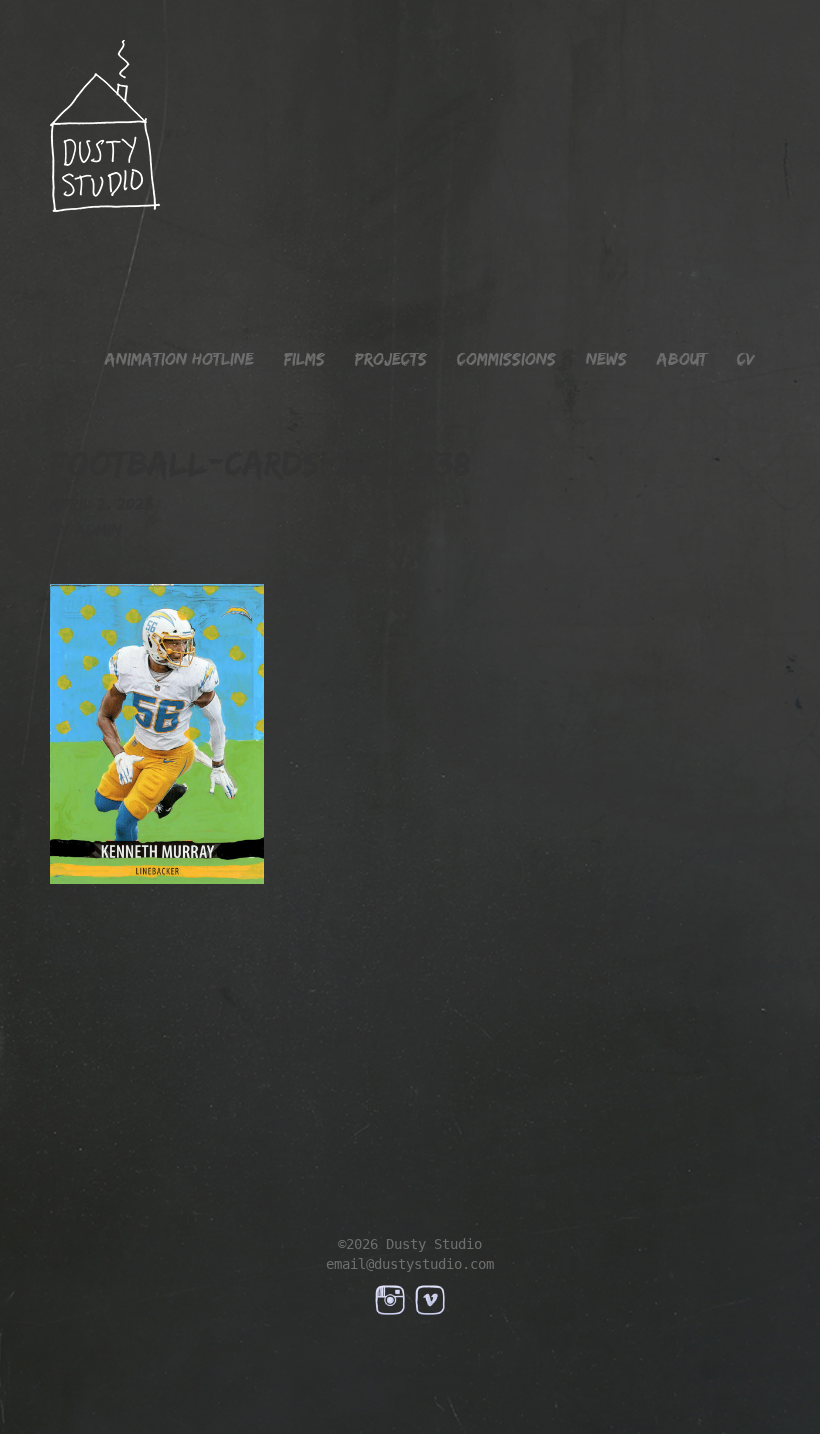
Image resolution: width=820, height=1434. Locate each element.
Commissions (506, 359)
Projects (391, 359)
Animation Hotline (179, 359)
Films (304, 359)
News (606, 359)
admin (98, 530)
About (682, 359)
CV (746, 359)
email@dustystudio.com (410, 1264)
